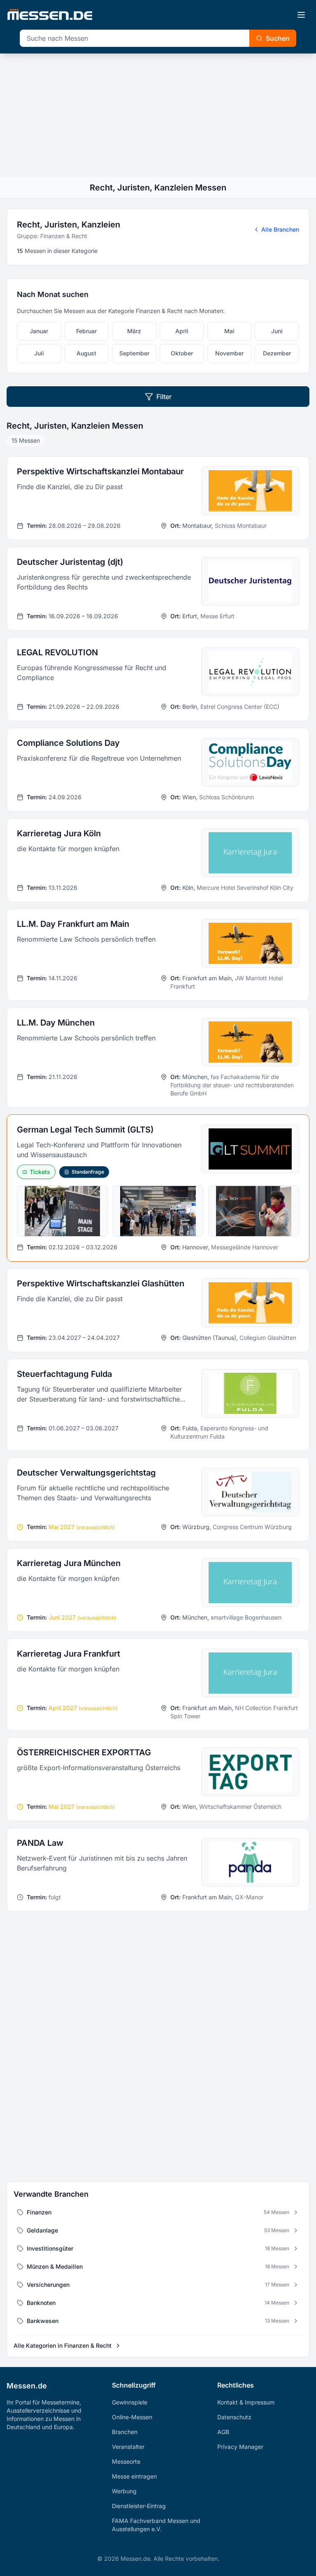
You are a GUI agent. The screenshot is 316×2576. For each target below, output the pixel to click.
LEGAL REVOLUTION (57, 652)
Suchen (278, 38)
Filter (164, 397)
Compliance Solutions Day (68, 743)
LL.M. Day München (56, 1023)
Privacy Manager (240, 2447)
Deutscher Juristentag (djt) (70, 562)
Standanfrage (88, 1172)
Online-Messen (132, 2417)
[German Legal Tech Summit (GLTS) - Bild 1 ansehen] (62, 1211)
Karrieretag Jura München (69, 1563)
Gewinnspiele (130, 2402)
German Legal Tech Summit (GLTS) (85, 1130)
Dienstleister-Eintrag (139, 2506)
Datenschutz (234, 2417)
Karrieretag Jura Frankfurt (69, 1654)
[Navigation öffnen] (301, 15)
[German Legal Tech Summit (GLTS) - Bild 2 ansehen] (158, 1211)
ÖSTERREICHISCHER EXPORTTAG (84, 1752)
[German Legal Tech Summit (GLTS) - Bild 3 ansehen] (254, 1211)
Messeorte (126, 2461)
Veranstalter (128, 2447)
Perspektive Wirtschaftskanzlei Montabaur (100, 471)
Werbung (124, 2491)
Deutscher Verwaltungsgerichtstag (86, 1473)
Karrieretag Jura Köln (59, 833)
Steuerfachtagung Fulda (64, 1374)
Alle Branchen (280, 229)
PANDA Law (40, 1843)
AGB (223, 2432)
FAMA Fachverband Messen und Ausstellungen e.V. (156, 2525)
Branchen (125, 2432)
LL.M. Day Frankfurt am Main (73, 924)
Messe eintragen (134, 2476)
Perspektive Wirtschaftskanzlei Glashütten (101, 1283)
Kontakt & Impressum (246, 2402)
